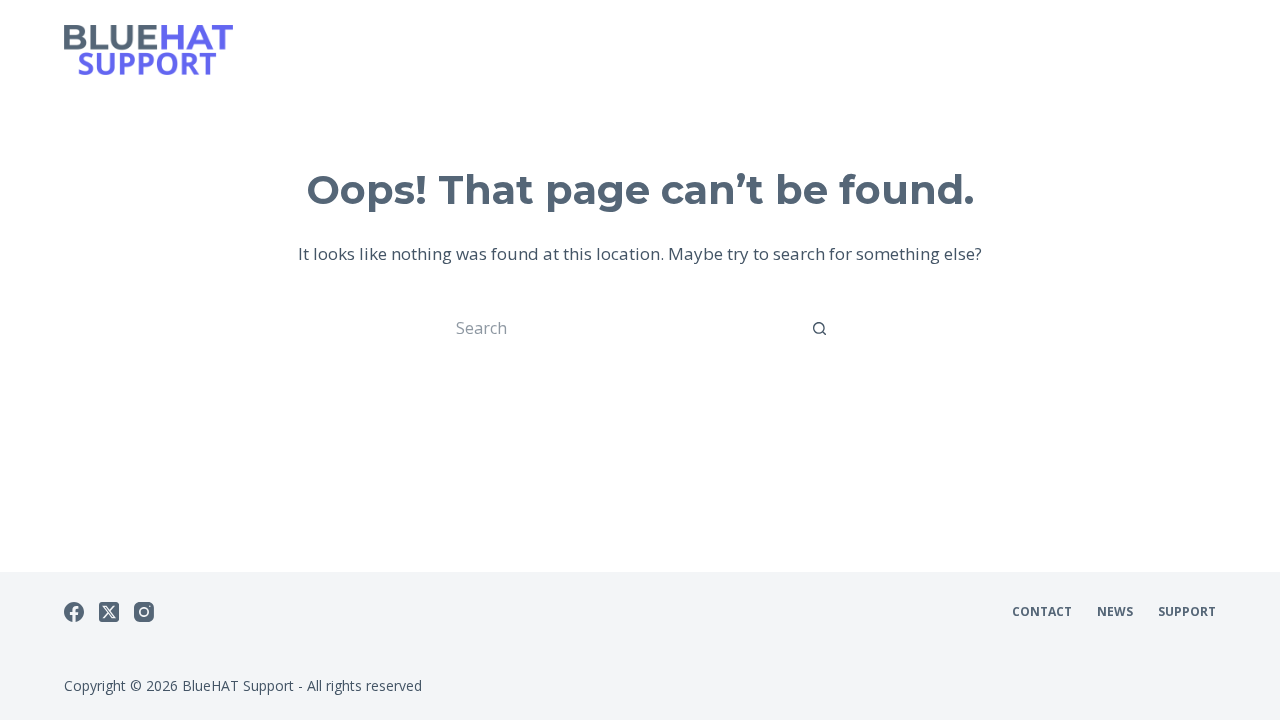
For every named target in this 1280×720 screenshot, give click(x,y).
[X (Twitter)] (109, 612)
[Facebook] (74, 612)
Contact (1042, 612)
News (1115, 612)
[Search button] (820, 328)
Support (1187, 612)
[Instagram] (144, 612)
